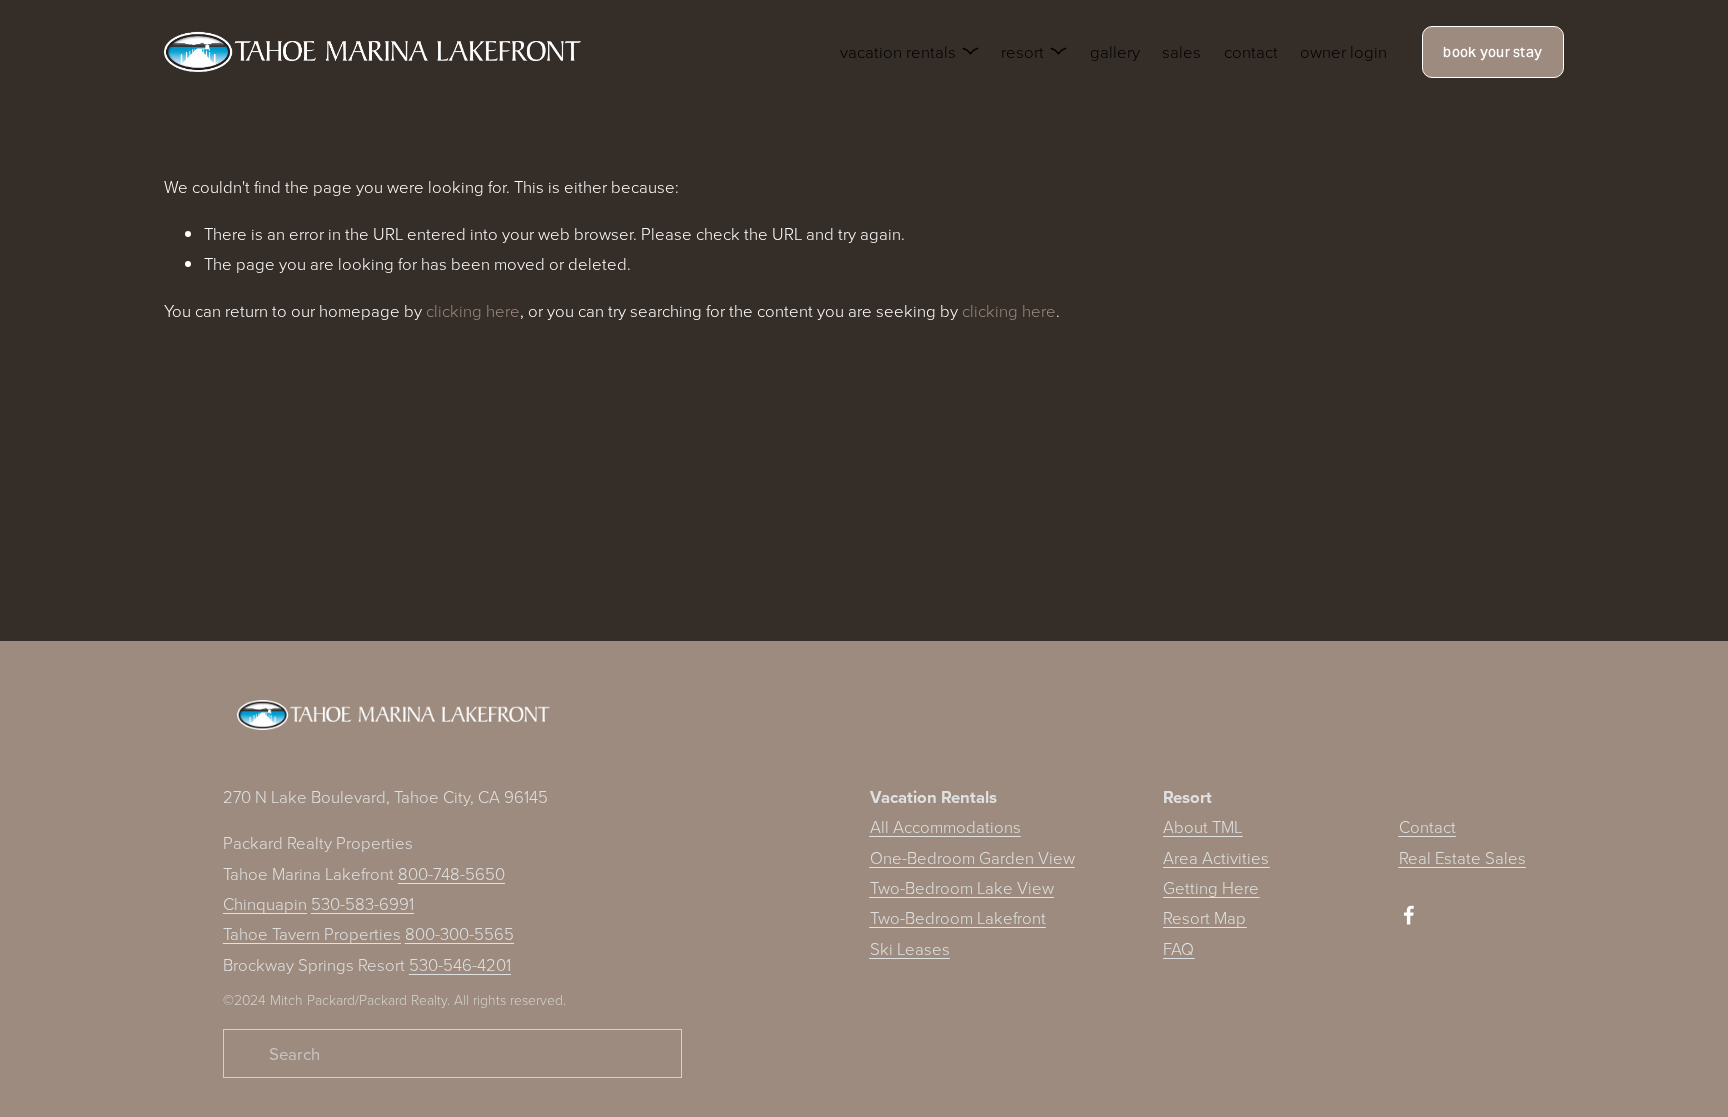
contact (1251, 51)
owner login (1343, 51)
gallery (1115, 51)
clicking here (473, 310)
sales (1181, 51)
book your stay (1492, 52)
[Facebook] (1409, 915)
